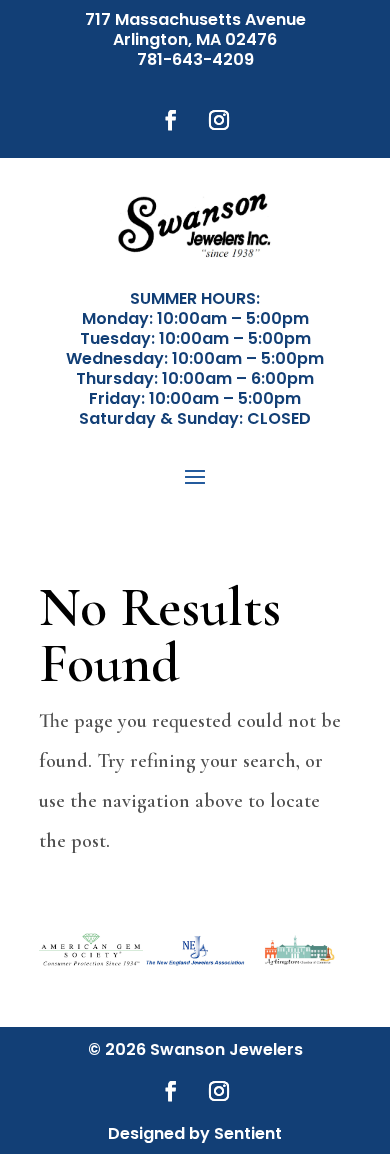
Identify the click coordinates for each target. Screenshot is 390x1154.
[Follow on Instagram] (219, 120)
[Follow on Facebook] (171, 120)
